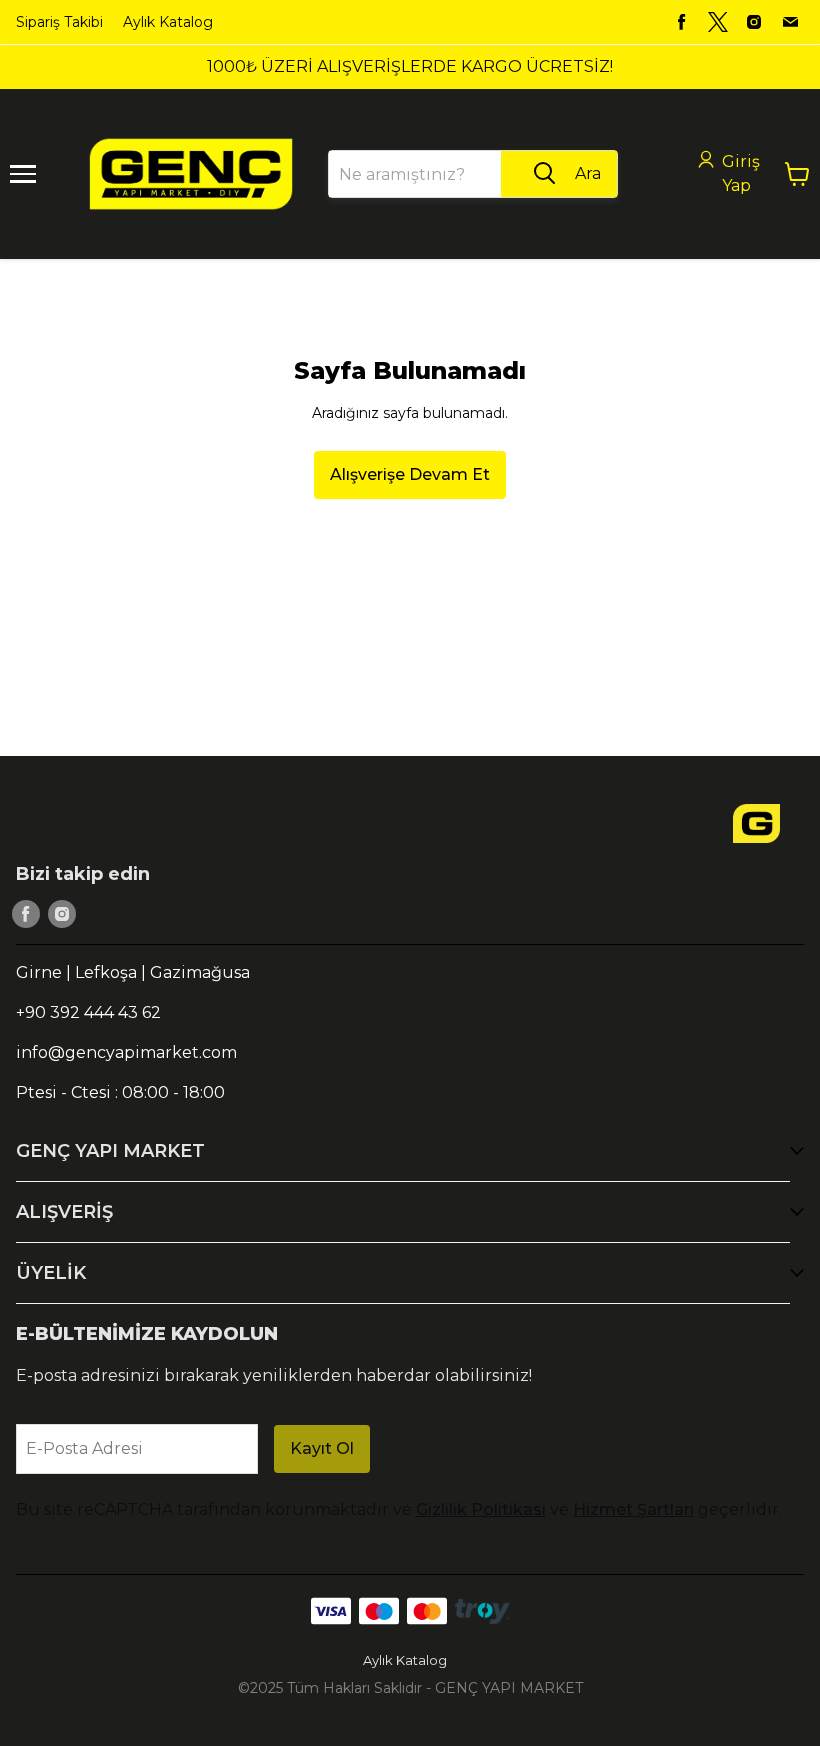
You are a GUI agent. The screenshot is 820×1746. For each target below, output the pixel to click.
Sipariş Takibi (59, 22)
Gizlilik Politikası (481, 1509)
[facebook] (682, 22)
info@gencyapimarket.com (126, 1052)
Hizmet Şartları (633, 1509)
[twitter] (718, 22)
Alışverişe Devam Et (410, 474)
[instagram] (754, 22)
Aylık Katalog (168, 22)
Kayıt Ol (322, 1448)
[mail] (790, 22)
